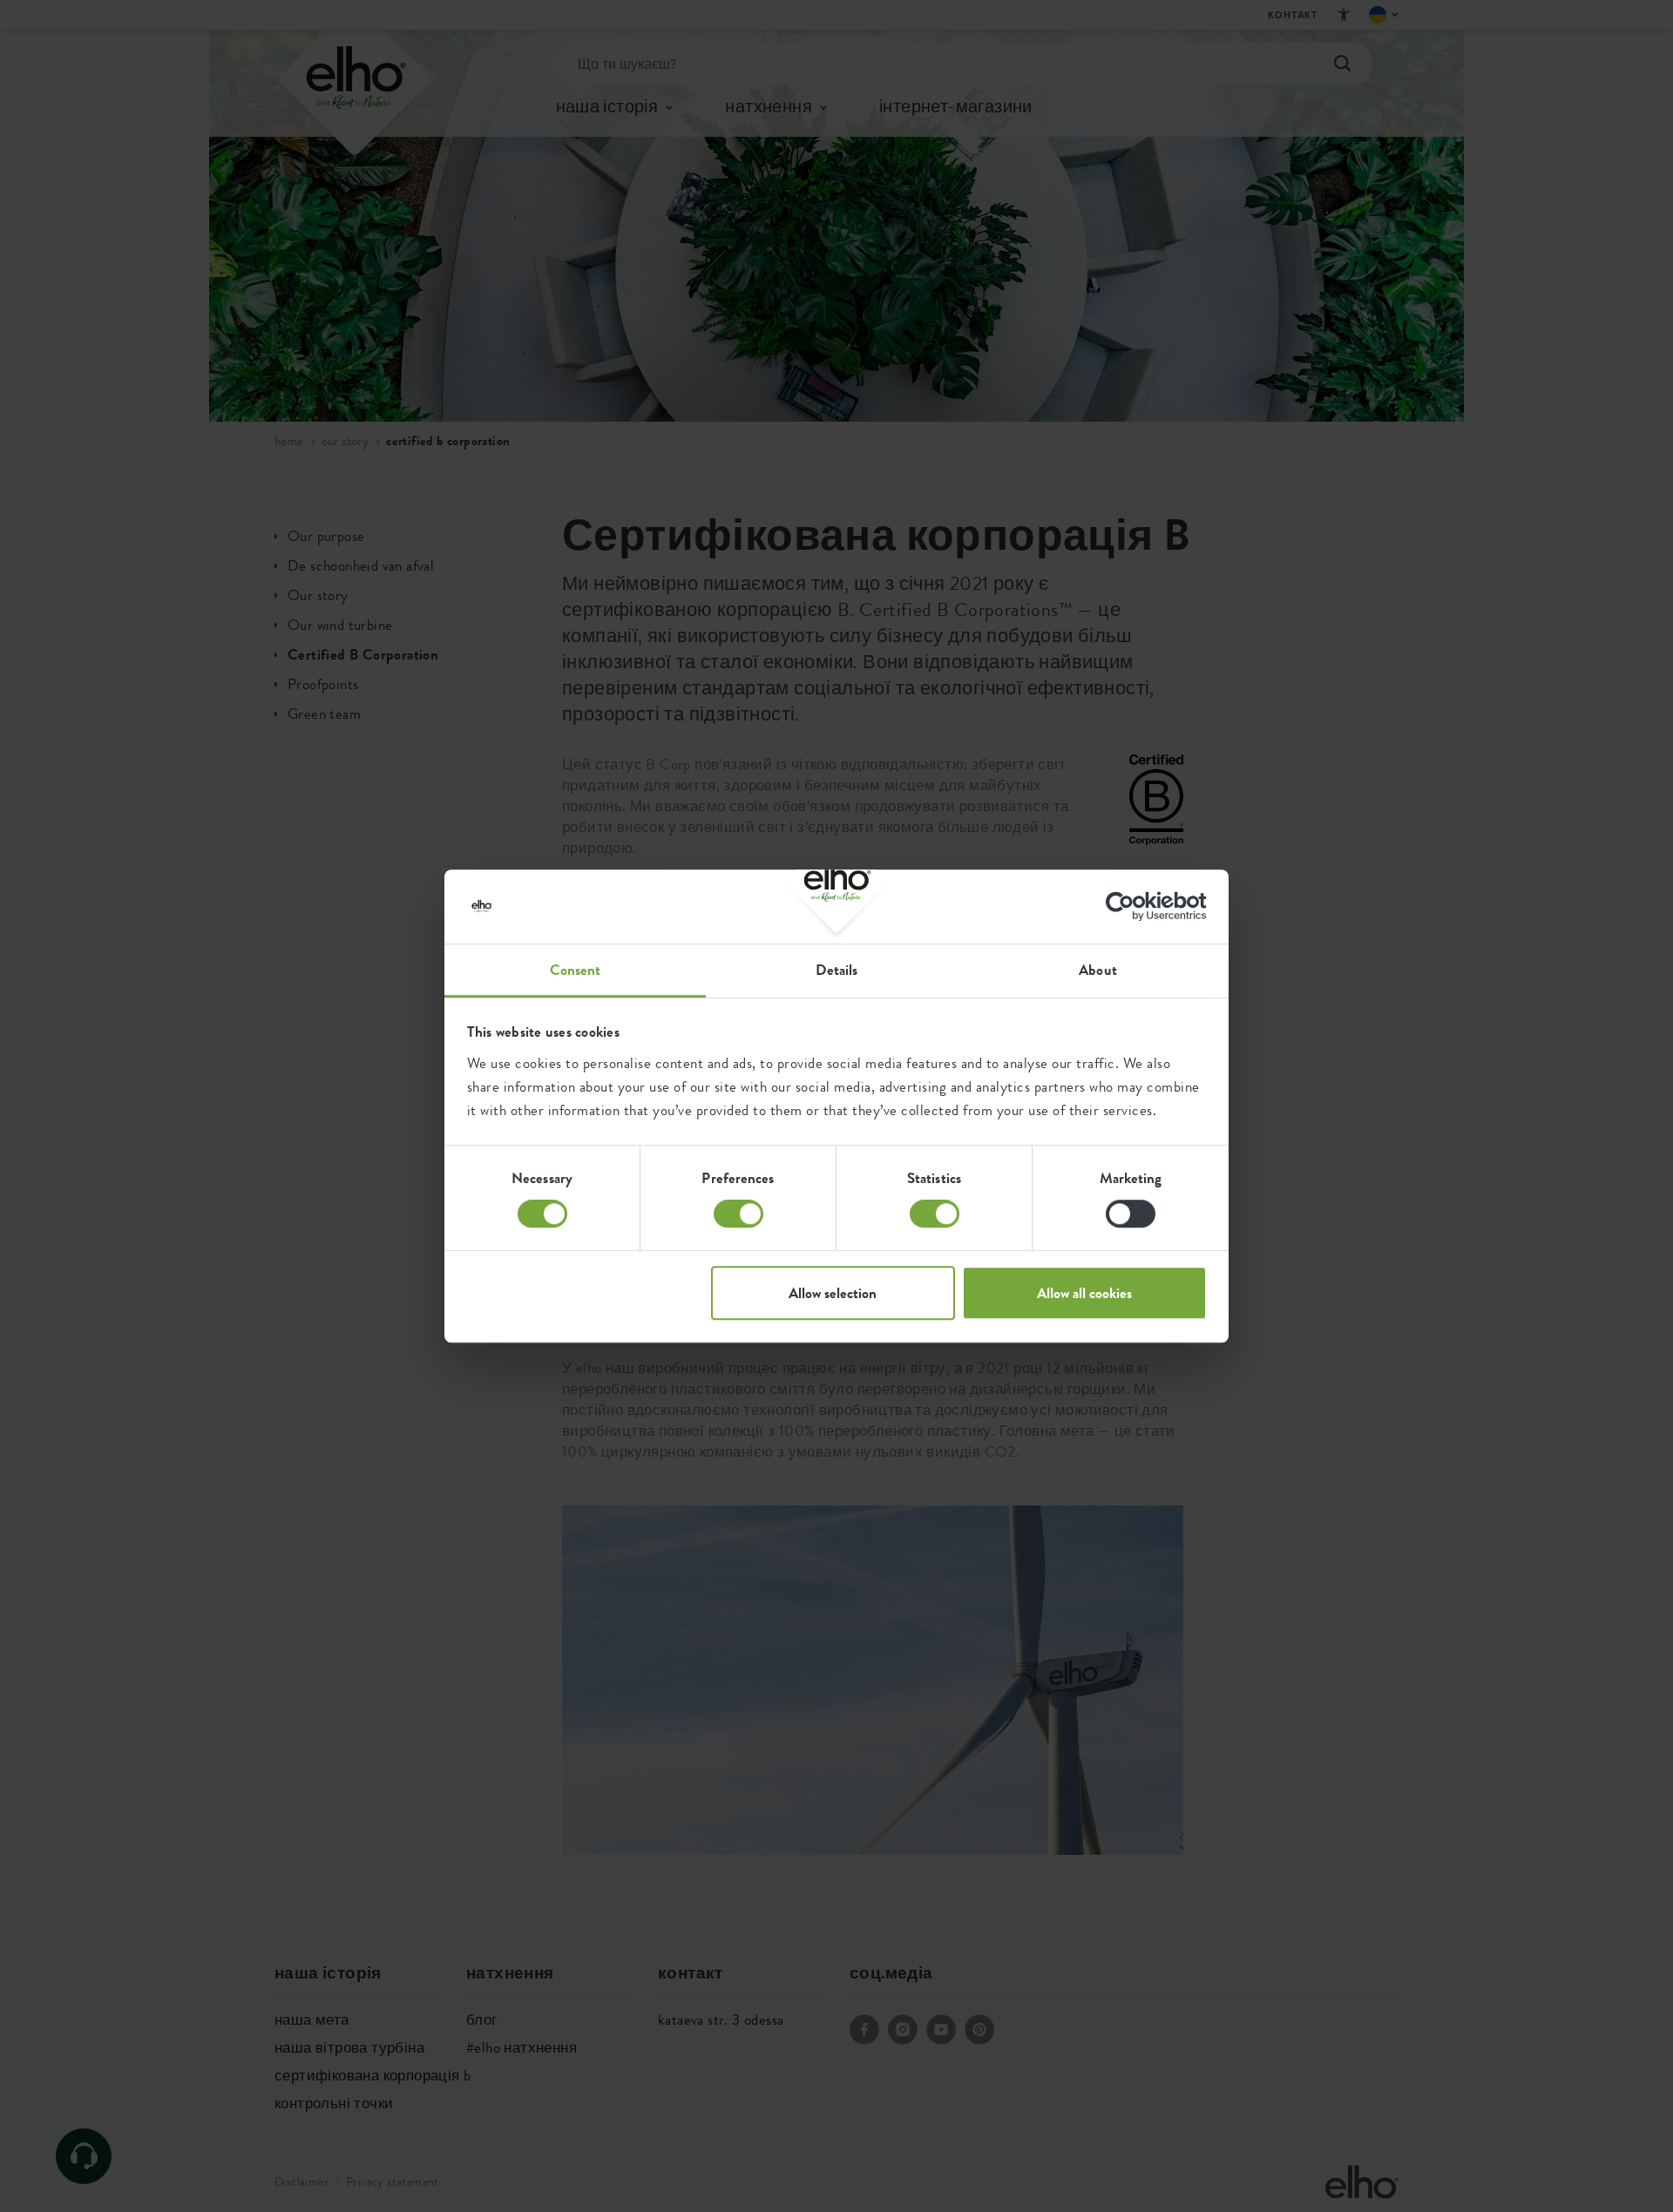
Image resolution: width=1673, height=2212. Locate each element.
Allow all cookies (1084, 1293)
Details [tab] (837, 970)
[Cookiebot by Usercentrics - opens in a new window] (1131, 906)
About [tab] (1098, 970)
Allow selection (833, 1293)
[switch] (738, 1214)
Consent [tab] (576, 970)
